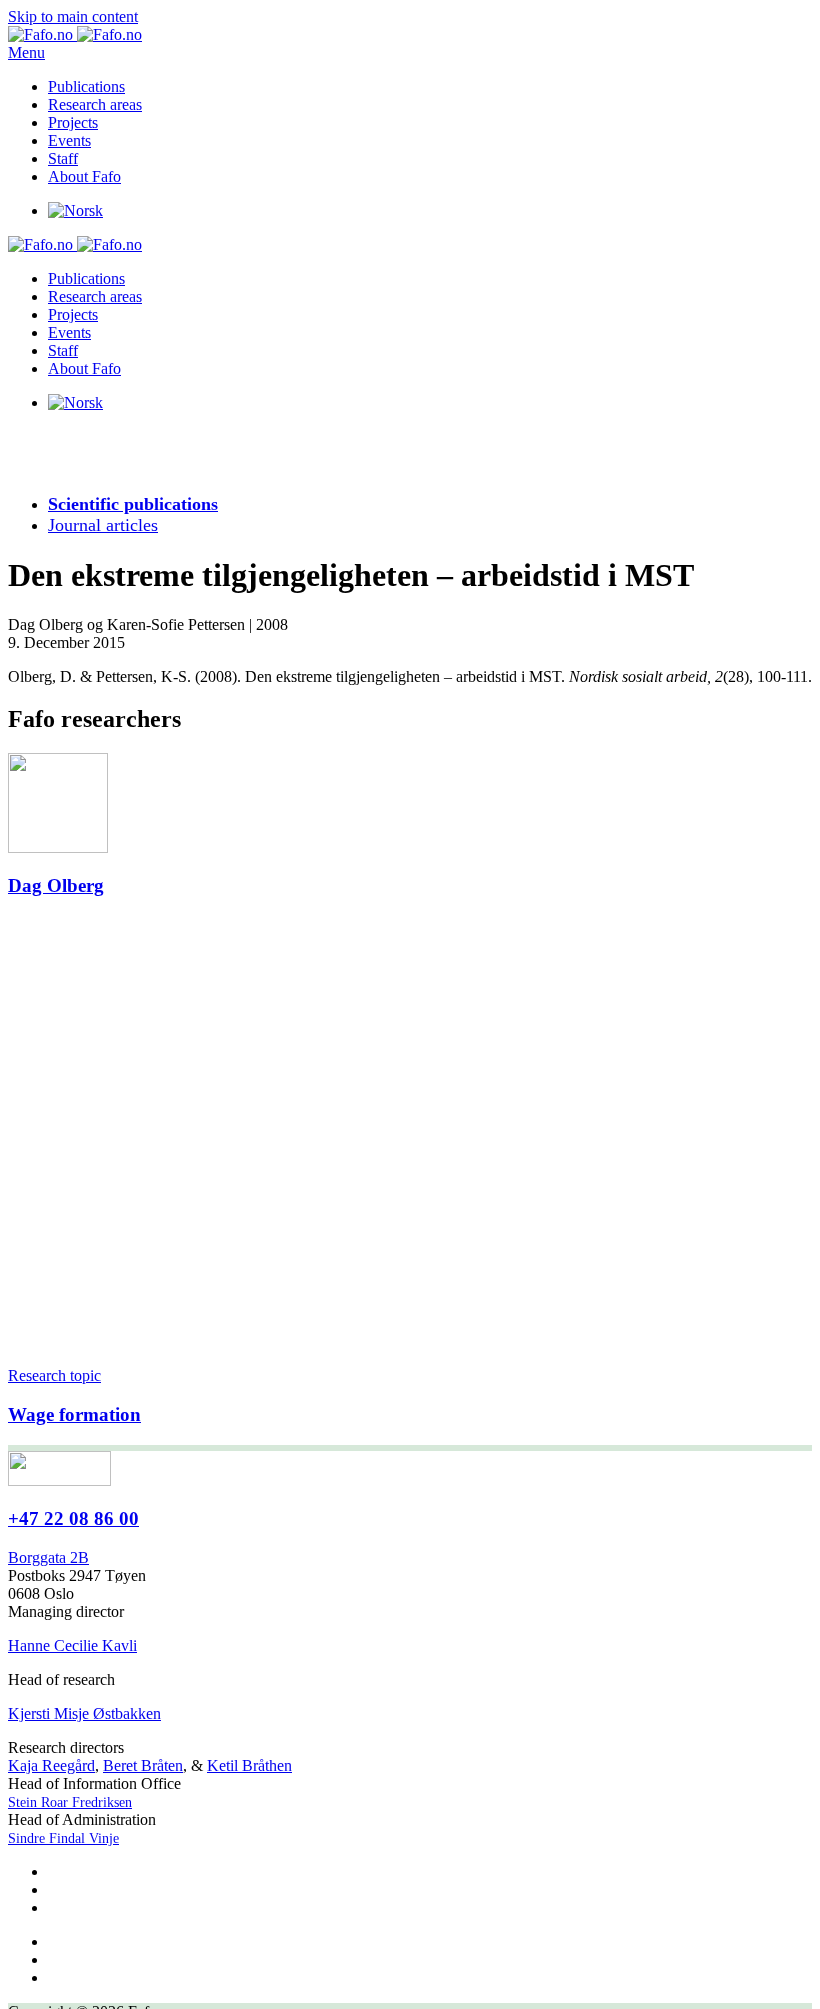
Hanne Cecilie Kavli (72, 1645)
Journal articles (103, 525)
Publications (86, 86)
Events (69, 140)
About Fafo (84, 176)
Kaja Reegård (51, 1765)
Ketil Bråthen (249, 1765)
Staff (63, 158)
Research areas (95, 104)
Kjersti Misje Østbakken (84, 1713)
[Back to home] (75, 34)
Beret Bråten (143, 1765)
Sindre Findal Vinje (63, 1838)
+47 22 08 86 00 (73, 1518)
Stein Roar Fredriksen (70, 1802)
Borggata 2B (48, 1557)
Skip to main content (73, 16)
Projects (73, 122)
